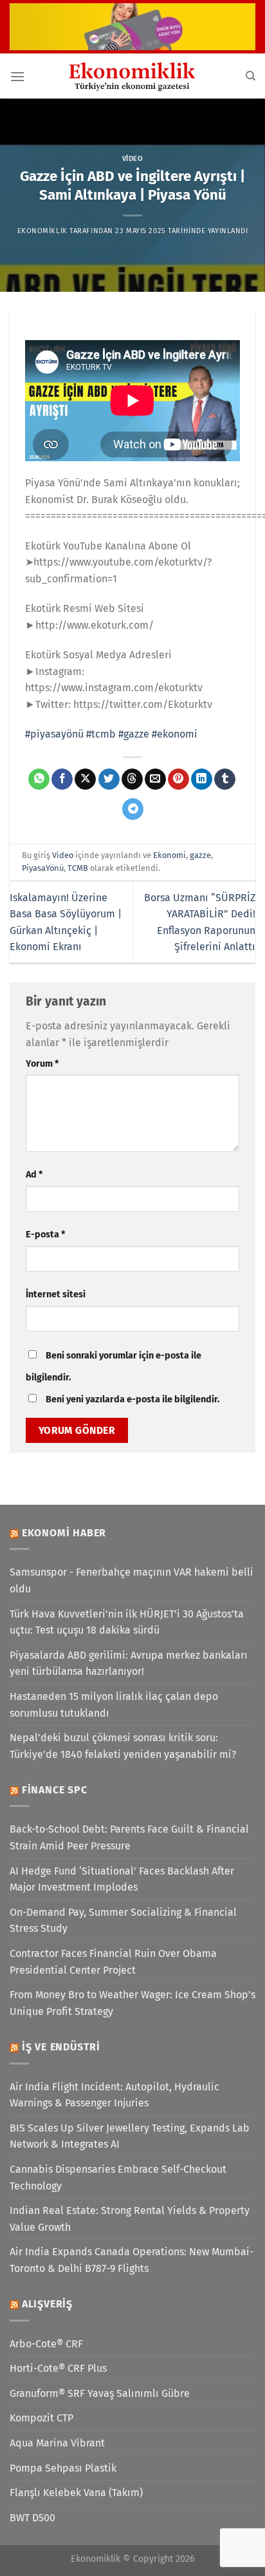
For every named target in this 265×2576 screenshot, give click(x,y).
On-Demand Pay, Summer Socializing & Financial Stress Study (123, 1921)
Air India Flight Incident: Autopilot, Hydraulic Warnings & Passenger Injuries (114, 2095)
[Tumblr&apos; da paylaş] (225, 779)
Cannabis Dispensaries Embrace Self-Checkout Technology (118, 2178)
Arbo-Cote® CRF (46, 2344)
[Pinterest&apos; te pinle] (178, 779)
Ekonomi (169, 855)
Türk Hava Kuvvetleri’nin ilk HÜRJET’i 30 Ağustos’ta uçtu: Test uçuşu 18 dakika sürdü (127, 1622)
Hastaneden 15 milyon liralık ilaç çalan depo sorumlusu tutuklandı (114, 1705)
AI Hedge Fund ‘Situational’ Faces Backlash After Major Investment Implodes (122, 1879)
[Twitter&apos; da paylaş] (109, 779)
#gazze (134, 734)
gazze (200, 855)
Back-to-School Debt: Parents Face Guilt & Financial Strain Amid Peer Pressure (129, 1837)
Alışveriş (47, 2304)
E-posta (45, 1235)
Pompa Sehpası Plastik (63, 2468)
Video (133, 159)
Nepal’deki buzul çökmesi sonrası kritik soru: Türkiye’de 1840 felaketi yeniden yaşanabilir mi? (123, 1746)
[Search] (251, 76)
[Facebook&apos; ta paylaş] (62, 779)
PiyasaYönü (43, 868)
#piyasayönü (54, 734)
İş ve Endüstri (61, 2047)
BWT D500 (32, 2518)
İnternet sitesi (56, 1294)
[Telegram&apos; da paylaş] (133, 809)
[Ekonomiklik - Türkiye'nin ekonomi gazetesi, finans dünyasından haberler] (132, 76)
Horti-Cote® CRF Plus (58, 2368)
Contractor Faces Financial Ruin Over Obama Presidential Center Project (113, 1962)
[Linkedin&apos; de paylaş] (202, 779)
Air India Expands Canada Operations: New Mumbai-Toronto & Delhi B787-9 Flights (132, 2260)
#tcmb (101, 734)
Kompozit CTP (41, 2418)
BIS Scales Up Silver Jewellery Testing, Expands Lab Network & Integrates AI (130, 2136)
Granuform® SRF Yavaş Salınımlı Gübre (100, 2393)
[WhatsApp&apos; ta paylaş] (39, 779)
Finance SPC (55, 1790)
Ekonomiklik (42, 231)
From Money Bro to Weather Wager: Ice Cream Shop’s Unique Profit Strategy (132, 2003)
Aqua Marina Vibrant (57, 2443)
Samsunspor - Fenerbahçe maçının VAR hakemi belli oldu (132, 1580)
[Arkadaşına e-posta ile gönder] (155, 779)
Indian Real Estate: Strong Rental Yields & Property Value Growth (130, 2219)
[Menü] (17, 76)
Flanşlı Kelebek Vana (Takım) (76, 2493)
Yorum (42, 1064)
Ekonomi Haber (64, 1533)
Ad (34, 1175)
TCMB (78, 868)
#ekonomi (175, 734)
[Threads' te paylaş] (132, 779)
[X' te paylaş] (85, 779)
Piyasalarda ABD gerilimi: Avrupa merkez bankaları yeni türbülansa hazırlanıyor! (129, 1664)
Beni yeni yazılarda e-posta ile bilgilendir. (132, 1399)
